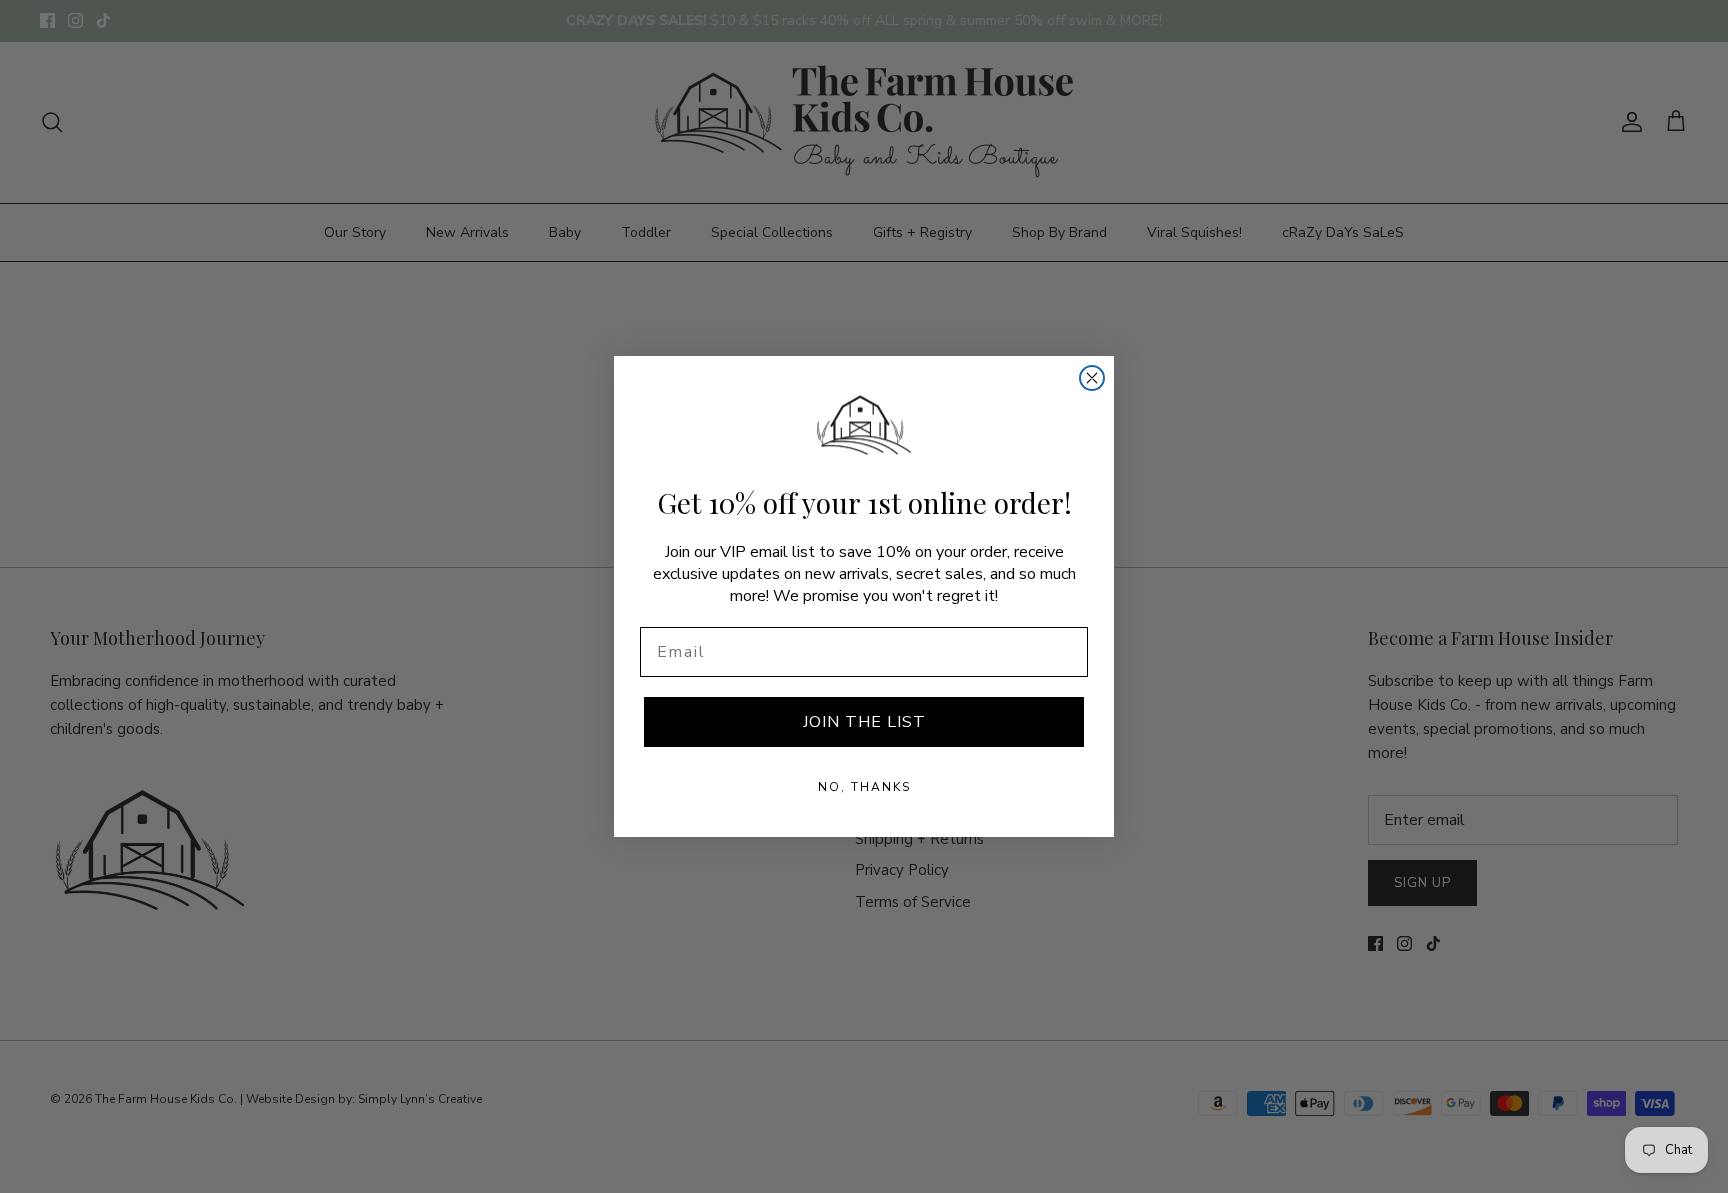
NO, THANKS (864, 787)
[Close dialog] (1092, 378)
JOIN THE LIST (864, 722)
